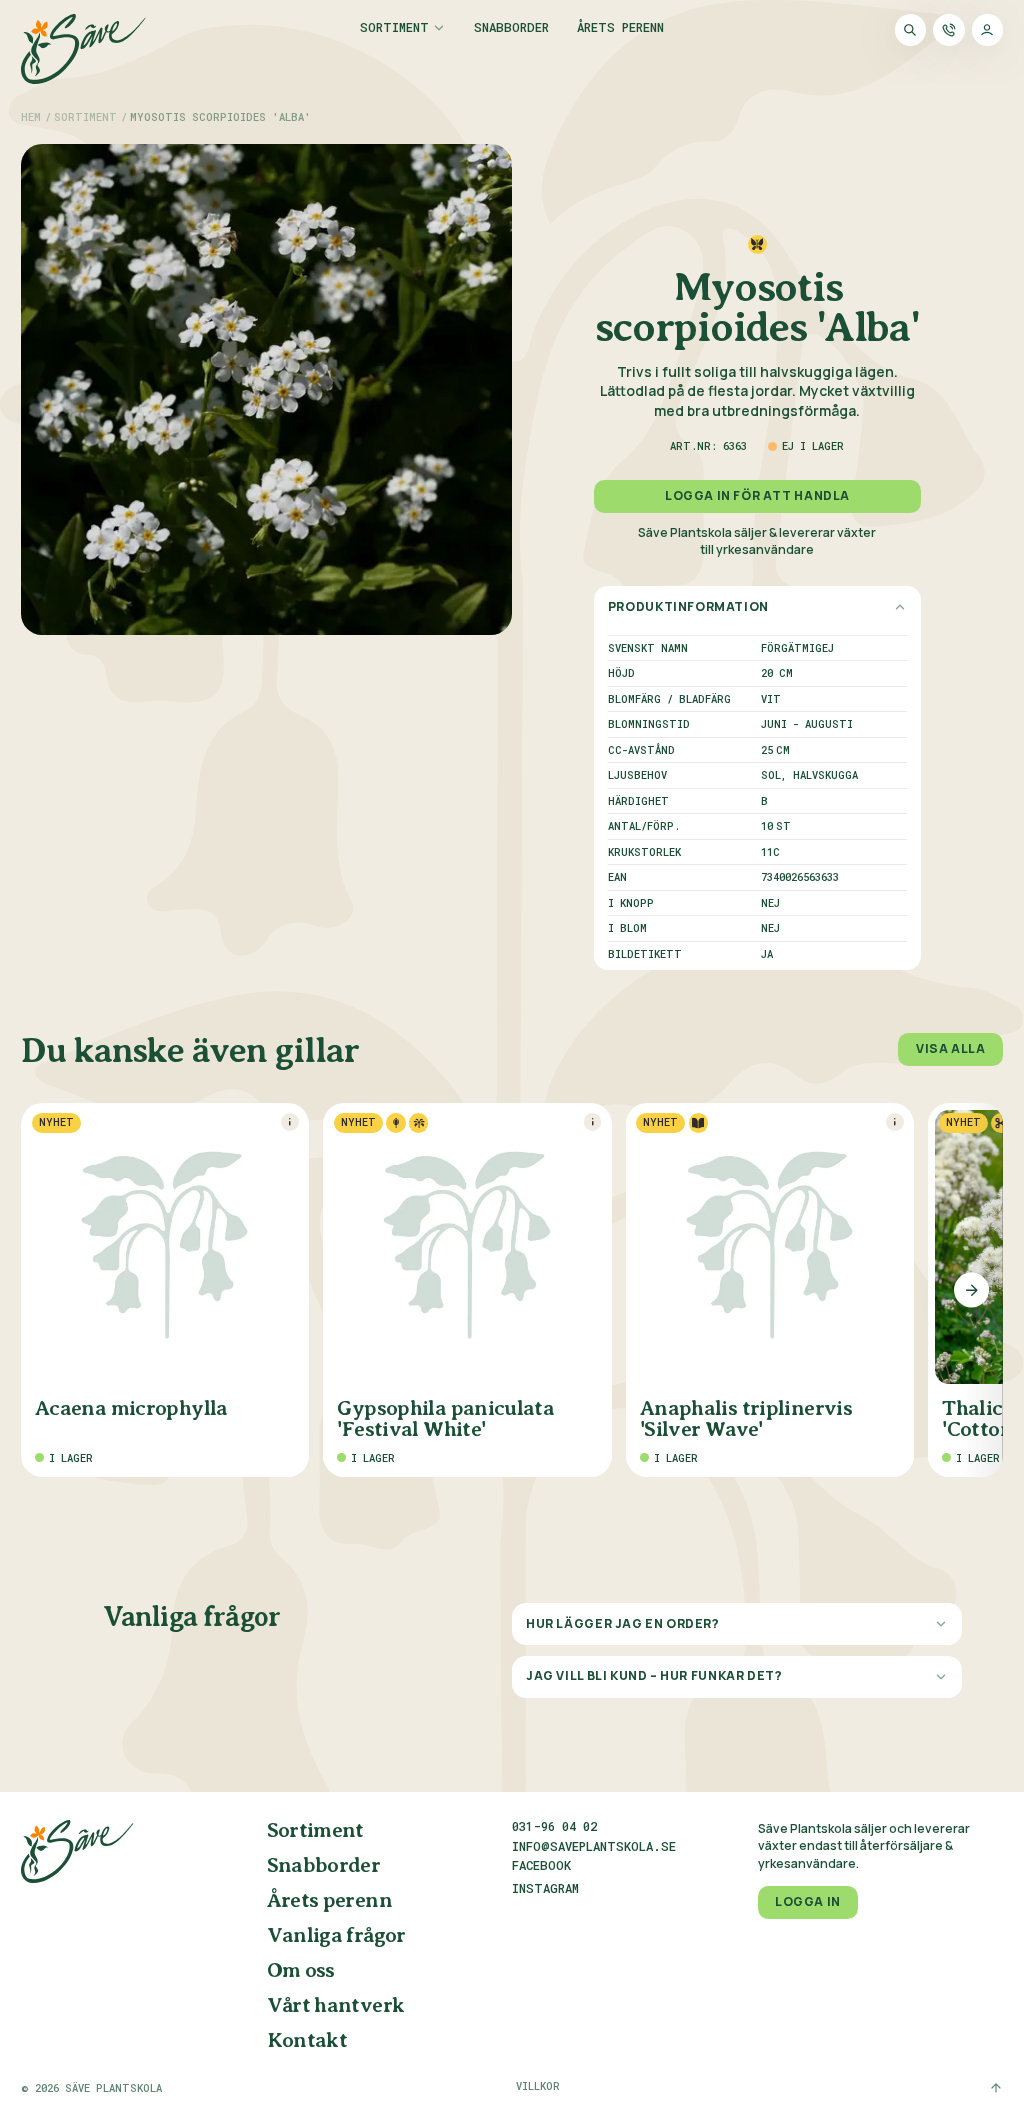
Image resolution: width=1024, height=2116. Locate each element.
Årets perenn (620, 28)
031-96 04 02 (554, 1826)
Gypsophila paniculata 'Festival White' (445, 1419)
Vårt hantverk (336, 2006)
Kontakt (307, 2041)
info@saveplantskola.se (594, 1846)
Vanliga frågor (336, 1936)
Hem (31, 117)
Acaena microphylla (131, 1409)
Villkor (538, 2086)
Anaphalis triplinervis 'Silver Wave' (746, 1419)
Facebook (541, 1866)
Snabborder (511, 28)
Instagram (545, 1889)
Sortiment (394, 28)
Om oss (301, 1971)
